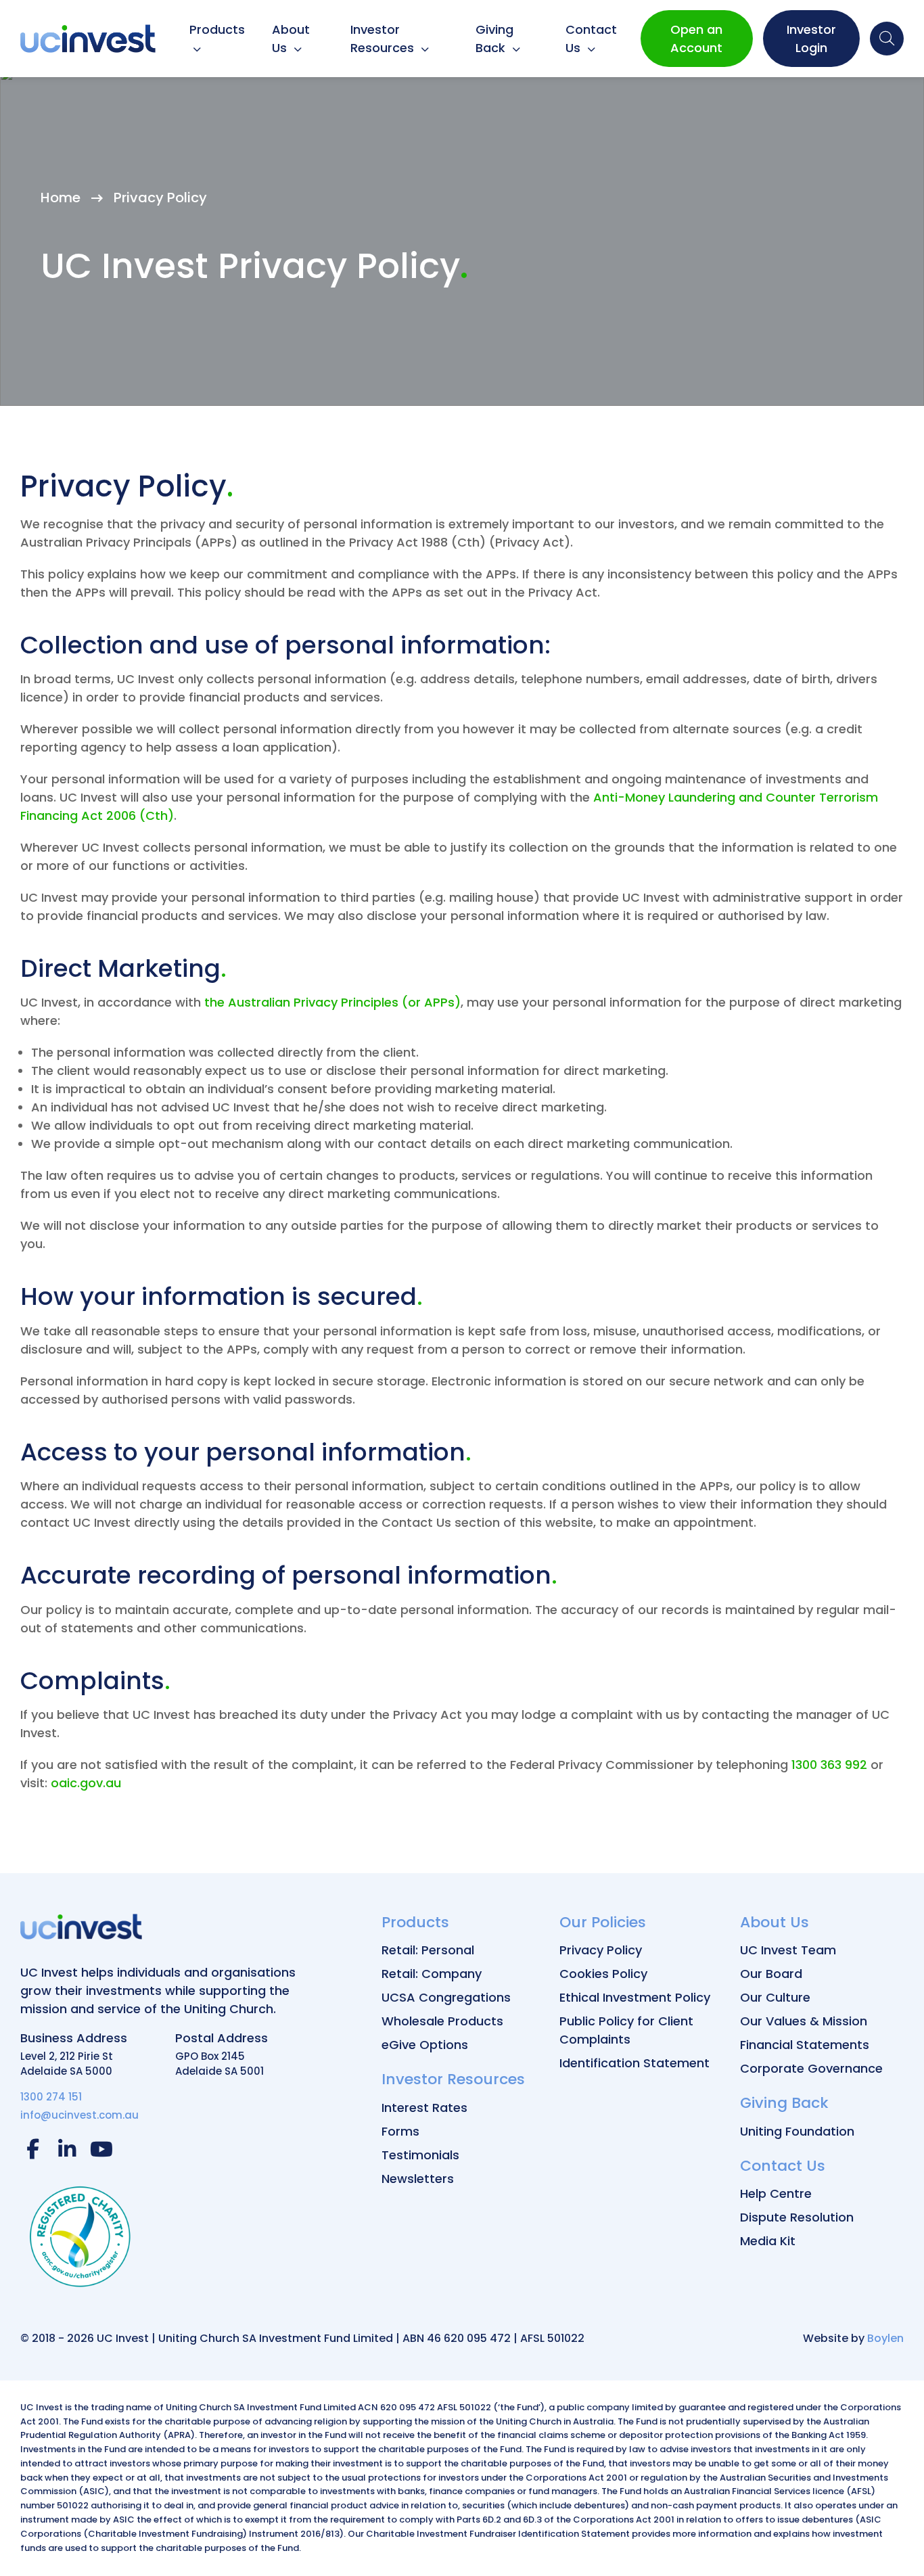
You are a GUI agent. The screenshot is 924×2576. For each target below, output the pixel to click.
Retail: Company (432, 1974)
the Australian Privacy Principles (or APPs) (332, 1002)
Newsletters (418, 2179)
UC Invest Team (788, 1950)
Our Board (771, 1974)
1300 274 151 (51, 2097)
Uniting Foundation (797, 2131)
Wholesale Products (442, 2021)
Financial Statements (805, 2045)
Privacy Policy (601, 1950)
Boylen (885, 2338)
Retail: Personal (428, 1950)
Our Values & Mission (804, 2021)
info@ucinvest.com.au (79, 2115)
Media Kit (768, 2241)
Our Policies (603, 1922)
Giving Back (494, 39)
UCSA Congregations (446, 1997)
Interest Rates (424, 2108)
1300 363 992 (829, 1765)
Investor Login (811, 39)
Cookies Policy (603, 1974)
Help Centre (776, 2193)
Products (217, 29)
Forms (400, 2131)
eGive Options (425, 2045)
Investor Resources (384, 39)
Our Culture (775, 1997)
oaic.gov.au (86, 1783)
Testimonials (420, 2155)
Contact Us (591, 39)
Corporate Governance (811, 2068)
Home (61, 198)
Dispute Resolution (797, 2217)
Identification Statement (634, 2063)
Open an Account (696, 39)
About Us (291, 39)
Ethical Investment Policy (635, 1997)
